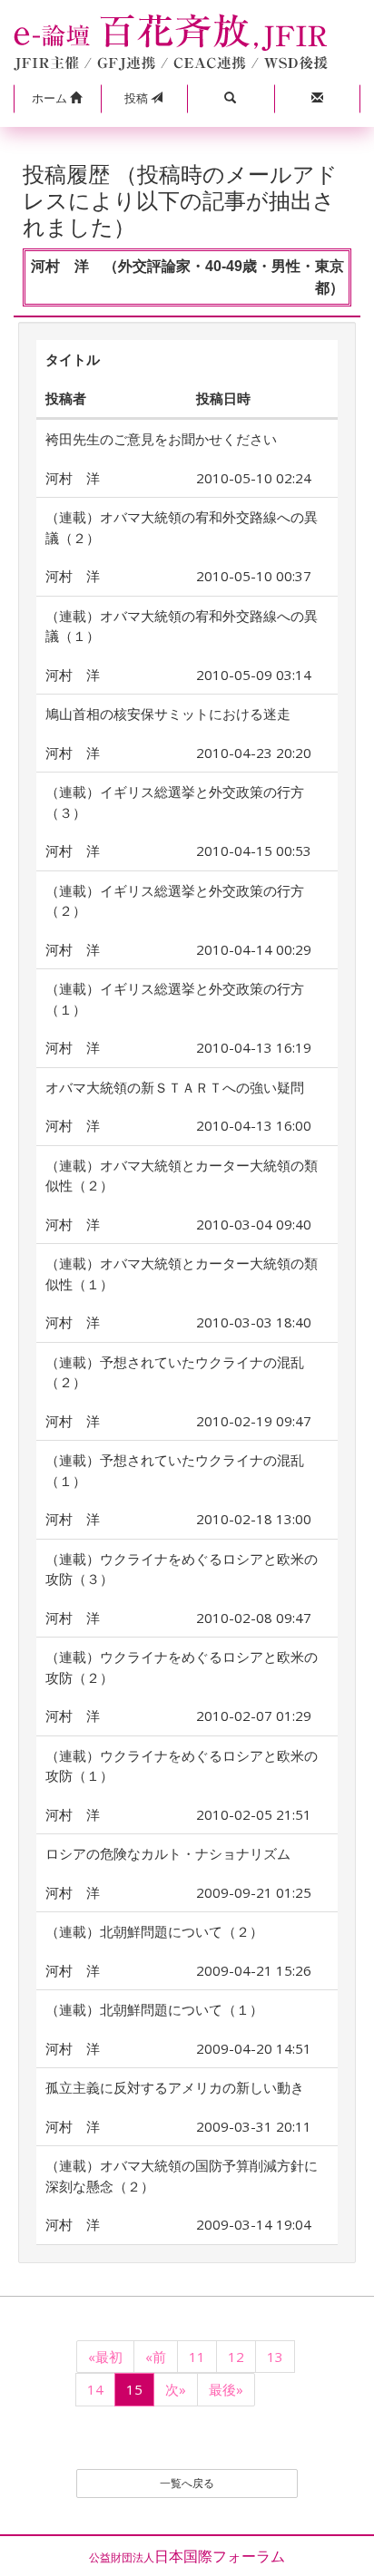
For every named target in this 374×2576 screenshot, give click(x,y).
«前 (156, 2357)
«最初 (105, 2357)
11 (197, 2357)
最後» (226, 2389)
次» (176, 2389)
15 (134, 2389)
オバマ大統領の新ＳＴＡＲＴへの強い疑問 (175, 1087)
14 (95, 2389)
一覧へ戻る (187, 2483)
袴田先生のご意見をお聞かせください (161, 439)
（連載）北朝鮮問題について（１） (154, 2009)
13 (275, 2357)
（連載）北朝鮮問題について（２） (154, 1931)
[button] (57, 99)
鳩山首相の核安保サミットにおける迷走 (168, 714)
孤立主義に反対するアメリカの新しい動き (175, 2087)
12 (236, 2357)
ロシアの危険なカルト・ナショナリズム (168, 1853)
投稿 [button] (138, 98)
